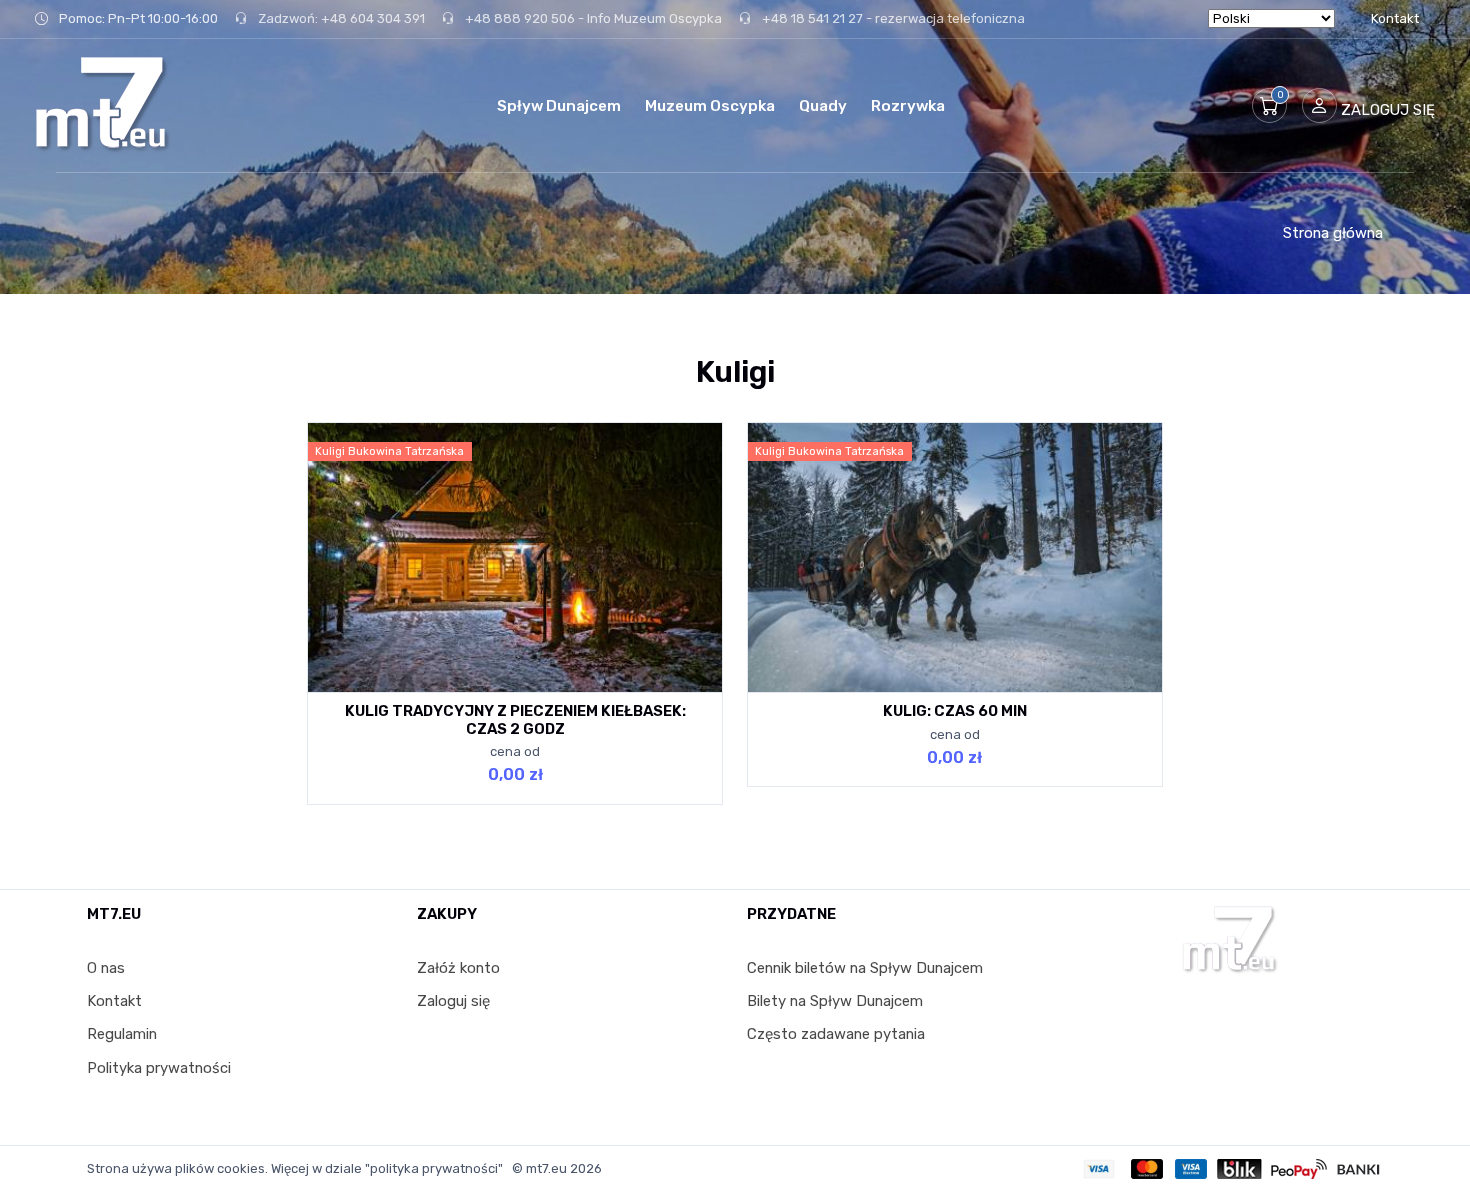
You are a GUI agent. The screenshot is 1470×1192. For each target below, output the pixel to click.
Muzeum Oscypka (710, 106)
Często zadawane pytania (836, 1034)
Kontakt (1395, 18)
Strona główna (1333, 233)
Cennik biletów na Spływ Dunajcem (865, 968)
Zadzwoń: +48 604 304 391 (340, 18)
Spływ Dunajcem (559, 106)
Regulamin (122, 1034)
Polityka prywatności (159, 1068)
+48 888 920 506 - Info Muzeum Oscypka (592, 18)
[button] (1269, 105)
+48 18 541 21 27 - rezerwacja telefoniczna (892, 18)
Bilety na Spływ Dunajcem (835, 1001)
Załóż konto (458, 968)
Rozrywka (908, 106)
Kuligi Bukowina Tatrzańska (389, 451)
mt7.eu (546, 1168)
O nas (106, 968)
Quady (823, 106)
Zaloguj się (453, 1001)
